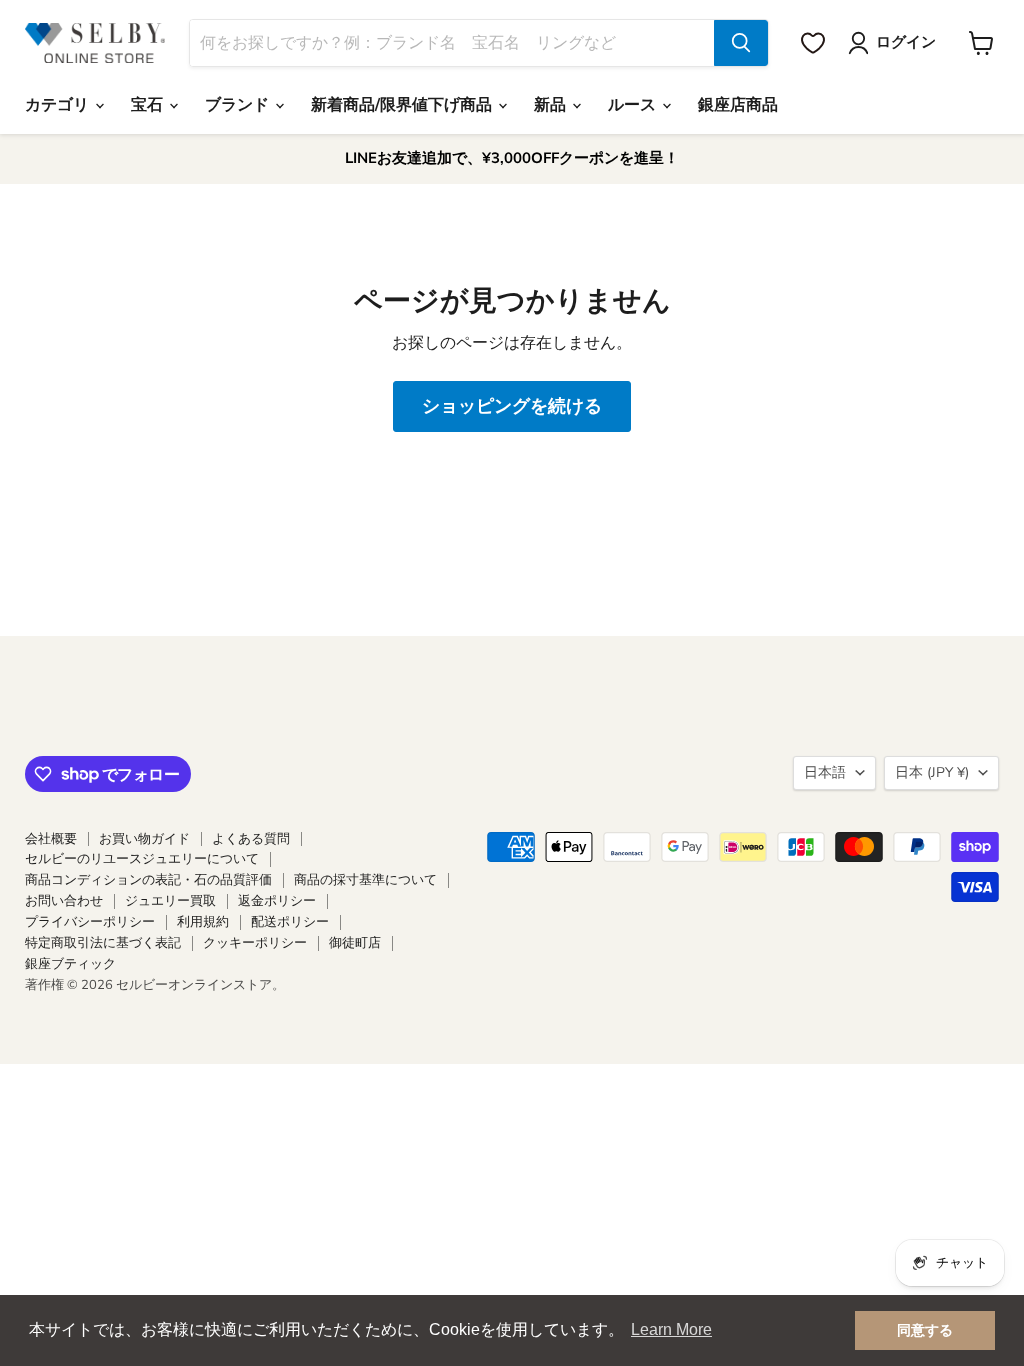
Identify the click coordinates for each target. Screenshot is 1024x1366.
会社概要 (51, 839)
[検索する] (741, 43)
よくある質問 (251, 839)
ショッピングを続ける (512, 406)
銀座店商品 (738, 105)
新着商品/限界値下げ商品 (403, 105)
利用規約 (203, 922)
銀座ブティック (70, 964)
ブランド (239, 105)
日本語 (825, 772)
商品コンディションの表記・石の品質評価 (148, 880)
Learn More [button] (671, 1329)
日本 (932, 772)
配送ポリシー (290, 922)
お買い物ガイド (144, 839)
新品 (552, 105)
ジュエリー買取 (170, 901)
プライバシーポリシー (90, 922)
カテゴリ (59, 105)
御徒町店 (355, 943)
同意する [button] (925, 1330)
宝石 (149, 105)
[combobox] (452, 43)
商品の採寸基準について (365, 880)
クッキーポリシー (255, 943)
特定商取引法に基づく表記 (103, 943)
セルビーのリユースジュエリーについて (142, 859)
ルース (634, 105)
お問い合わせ (64, 901)
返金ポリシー (277, 901)
